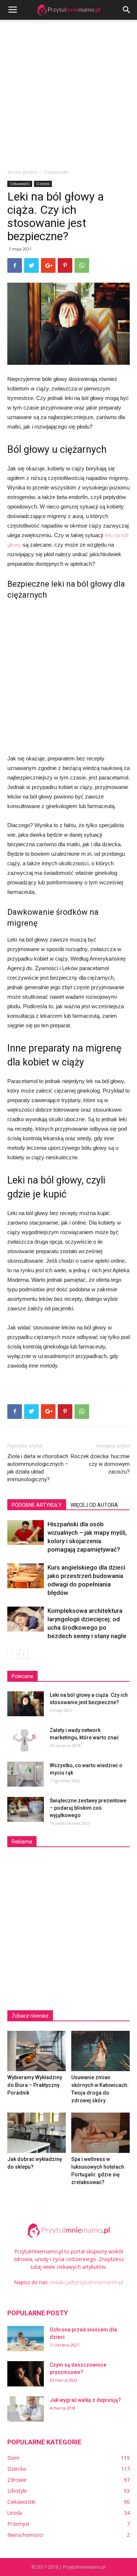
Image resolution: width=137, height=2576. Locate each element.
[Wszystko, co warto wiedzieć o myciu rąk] (26, 1774)
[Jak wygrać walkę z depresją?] (26, 2409)
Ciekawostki (56, 172)
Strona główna (22, 172)
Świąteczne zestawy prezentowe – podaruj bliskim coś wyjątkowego (88, 1808)
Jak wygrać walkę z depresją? (85, 2400)
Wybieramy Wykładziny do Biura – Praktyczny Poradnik (35, 2085)
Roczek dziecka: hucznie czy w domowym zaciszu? (100, 1464)
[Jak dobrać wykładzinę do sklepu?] (37, 2133)
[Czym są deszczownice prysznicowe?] (26, 2374)
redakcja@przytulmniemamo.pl (87, 2282)
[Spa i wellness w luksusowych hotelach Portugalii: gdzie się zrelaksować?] (100, 2133)
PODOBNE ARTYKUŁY (37, 1505)
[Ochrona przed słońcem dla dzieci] (26, 2339)
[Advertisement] (68, 92)
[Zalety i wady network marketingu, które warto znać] (26, 1739)
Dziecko (43, 184)
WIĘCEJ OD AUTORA (94, 1505)
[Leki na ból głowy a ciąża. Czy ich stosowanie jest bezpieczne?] (26, 1704)
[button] (127, 10)
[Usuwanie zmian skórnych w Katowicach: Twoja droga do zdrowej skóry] (100, 2051)
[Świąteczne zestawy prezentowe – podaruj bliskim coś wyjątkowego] (26, 1810)
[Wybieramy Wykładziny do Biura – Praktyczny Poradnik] (37, 2051)
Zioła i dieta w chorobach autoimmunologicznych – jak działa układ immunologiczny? (38, 1468)
